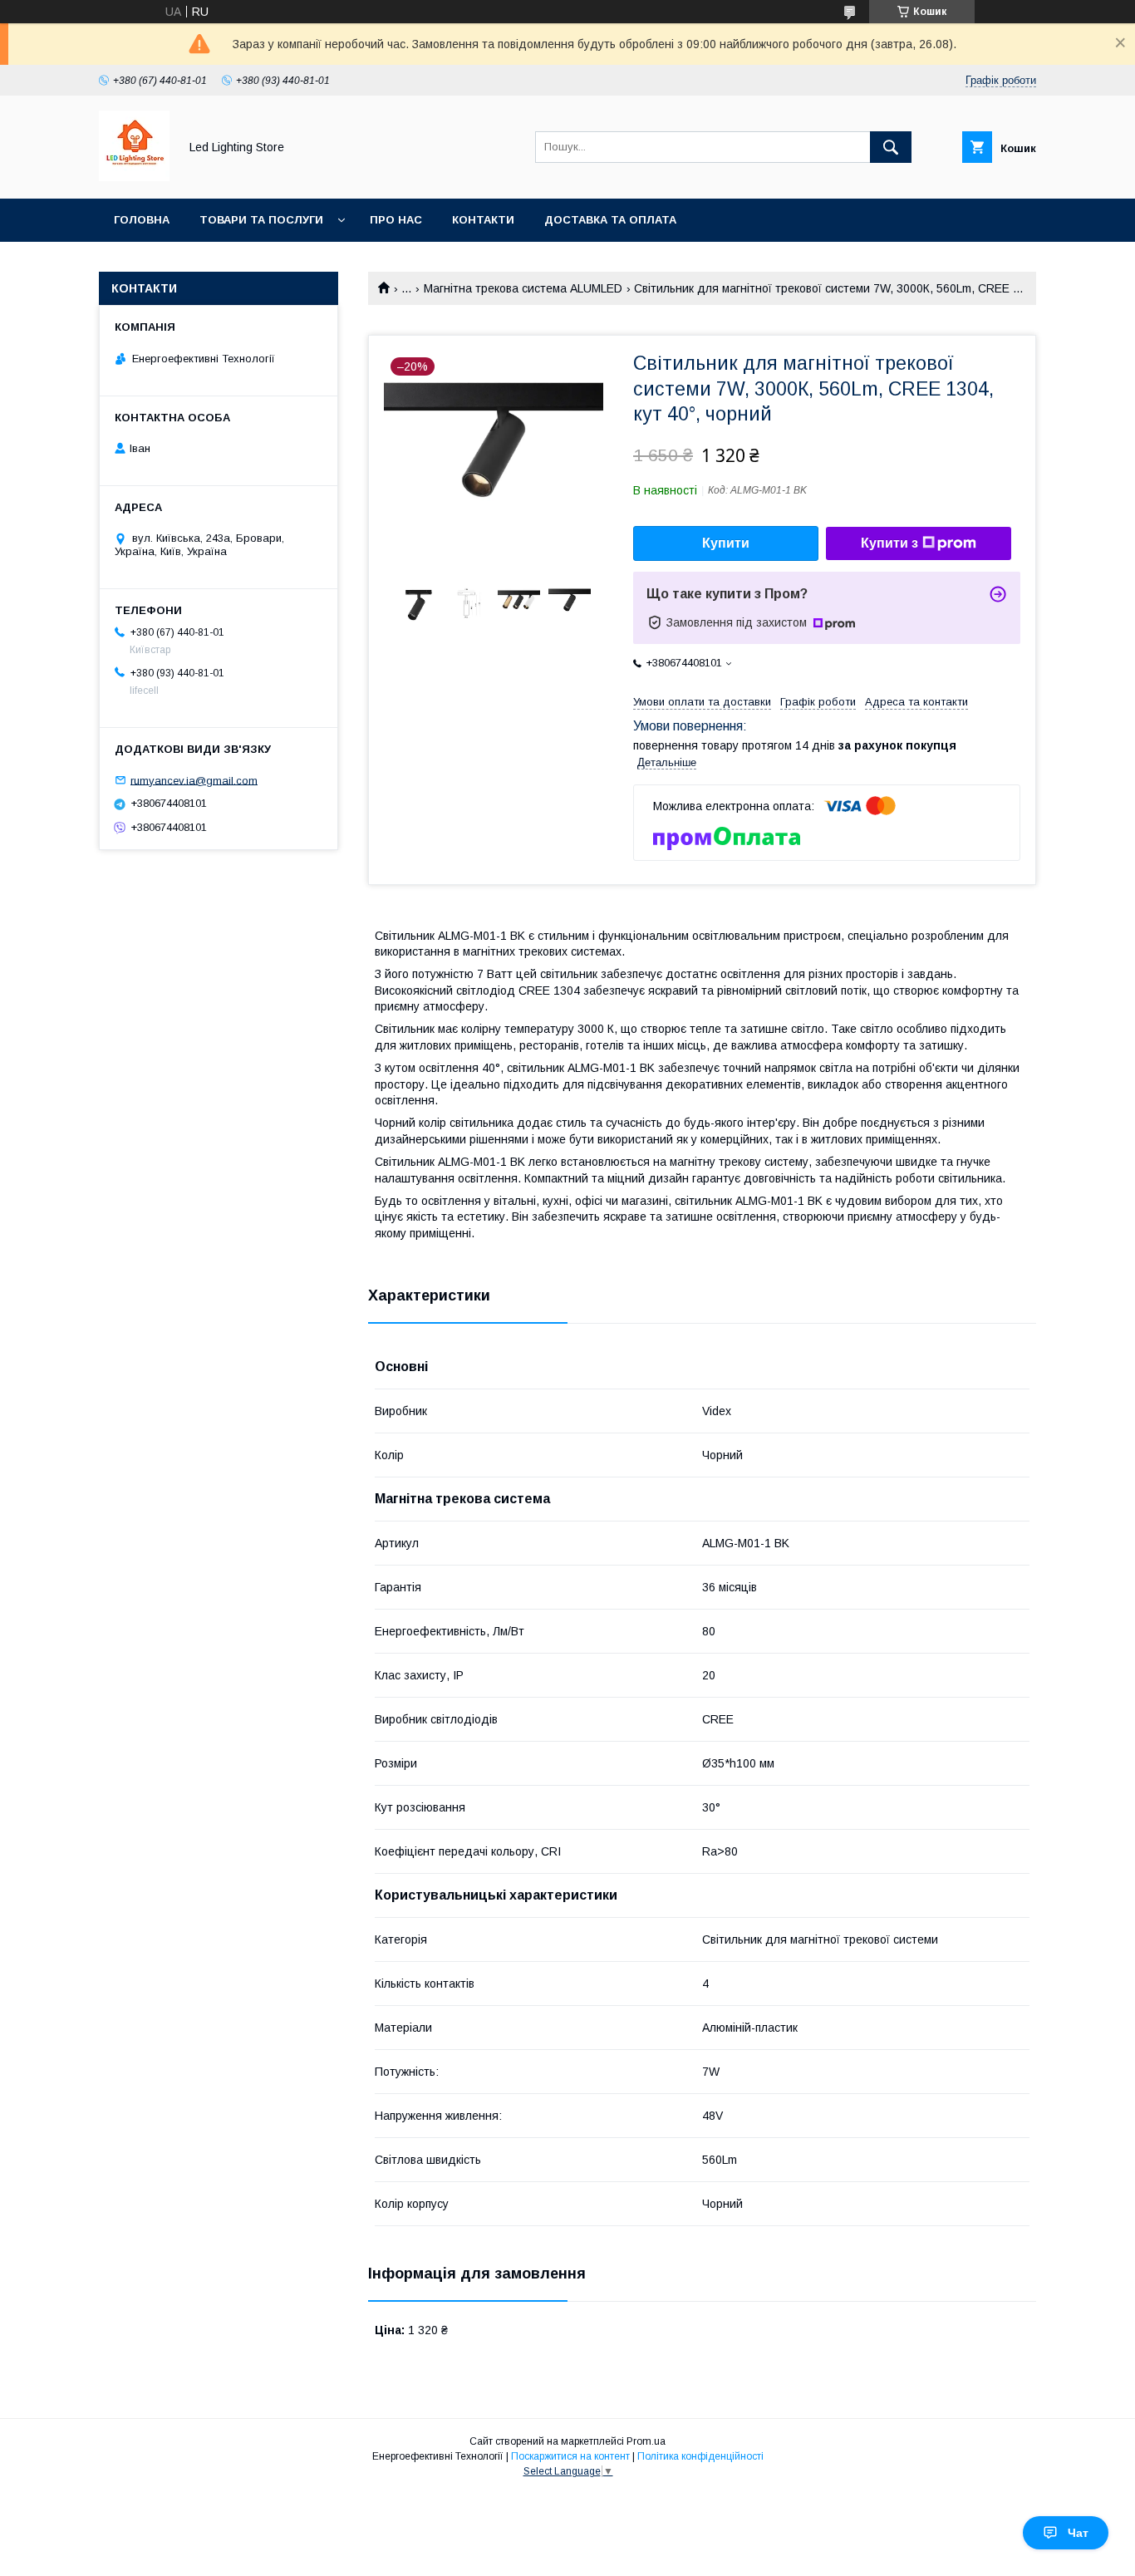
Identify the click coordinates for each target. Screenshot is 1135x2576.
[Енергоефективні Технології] (134, 177)
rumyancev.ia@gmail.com (194, 780)
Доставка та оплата (610, 220)
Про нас (396, 220)
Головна (142, 220)
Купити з (889, 543)
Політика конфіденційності (700, 2456)
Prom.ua (646, 2441)
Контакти (483, 220)
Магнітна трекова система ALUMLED (523, 288)
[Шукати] (891, 147)
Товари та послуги (261, 220)
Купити (726, 543)
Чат (1078, 2533)
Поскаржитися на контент (570, 2456)
